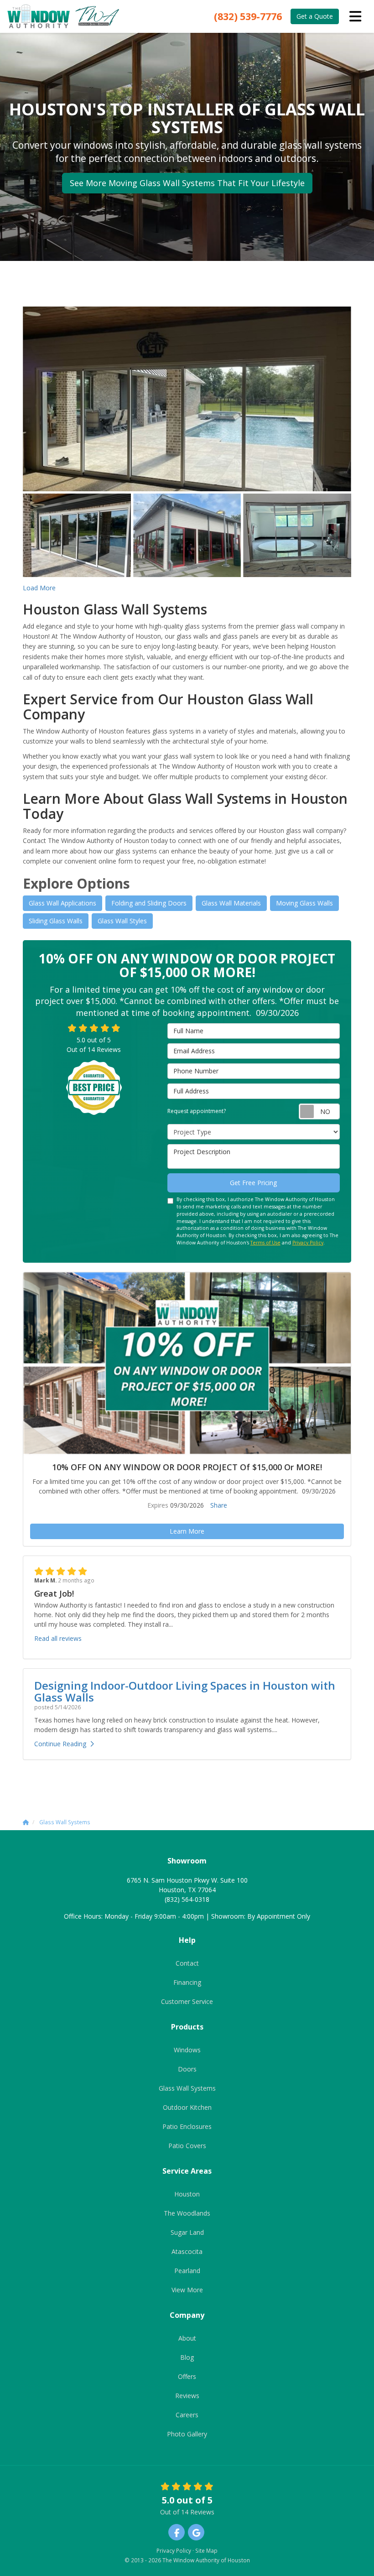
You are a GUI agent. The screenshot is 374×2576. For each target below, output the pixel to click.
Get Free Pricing (253, 1183)
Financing (187, 1982)
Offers (187, 2376)
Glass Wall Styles (122, 921)
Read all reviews (58, 1638)
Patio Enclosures (187, 2126)
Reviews (187, 2396)
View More (187, 2290)
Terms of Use (265, 1243)
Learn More (187, 1531)
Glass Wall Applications (62, 903)
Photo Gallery (187, 2434)
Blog (187, 2357)
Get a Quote (315, 16)
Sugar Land (187, 2232)
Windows (187, 2050)
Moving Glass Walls (304, 903)
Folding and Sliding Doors (149, 903)
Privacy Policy (308, 1243)
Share (219, 1505)
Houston (187, 2194)
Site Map (206, 2550)
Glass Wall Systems (187, 2088)
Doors (187, 2069)
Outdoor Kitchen (187, 2107)
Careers (187, 2415)
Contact (187, 1963)
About (187, 2338)
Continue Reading (60, 1744)
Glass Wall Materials (231, 903)
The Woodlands (187, 2213)
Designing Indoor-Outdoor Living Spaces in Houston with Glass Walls (185, 1691)
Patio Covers (187, 2146)
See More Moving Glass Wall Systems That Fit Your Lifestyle (187, 183)
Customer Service (187, 2001)
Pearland (187, 2271)
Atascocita (187, 2251)
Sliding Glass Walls (56, 921)
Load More (39, 588)
